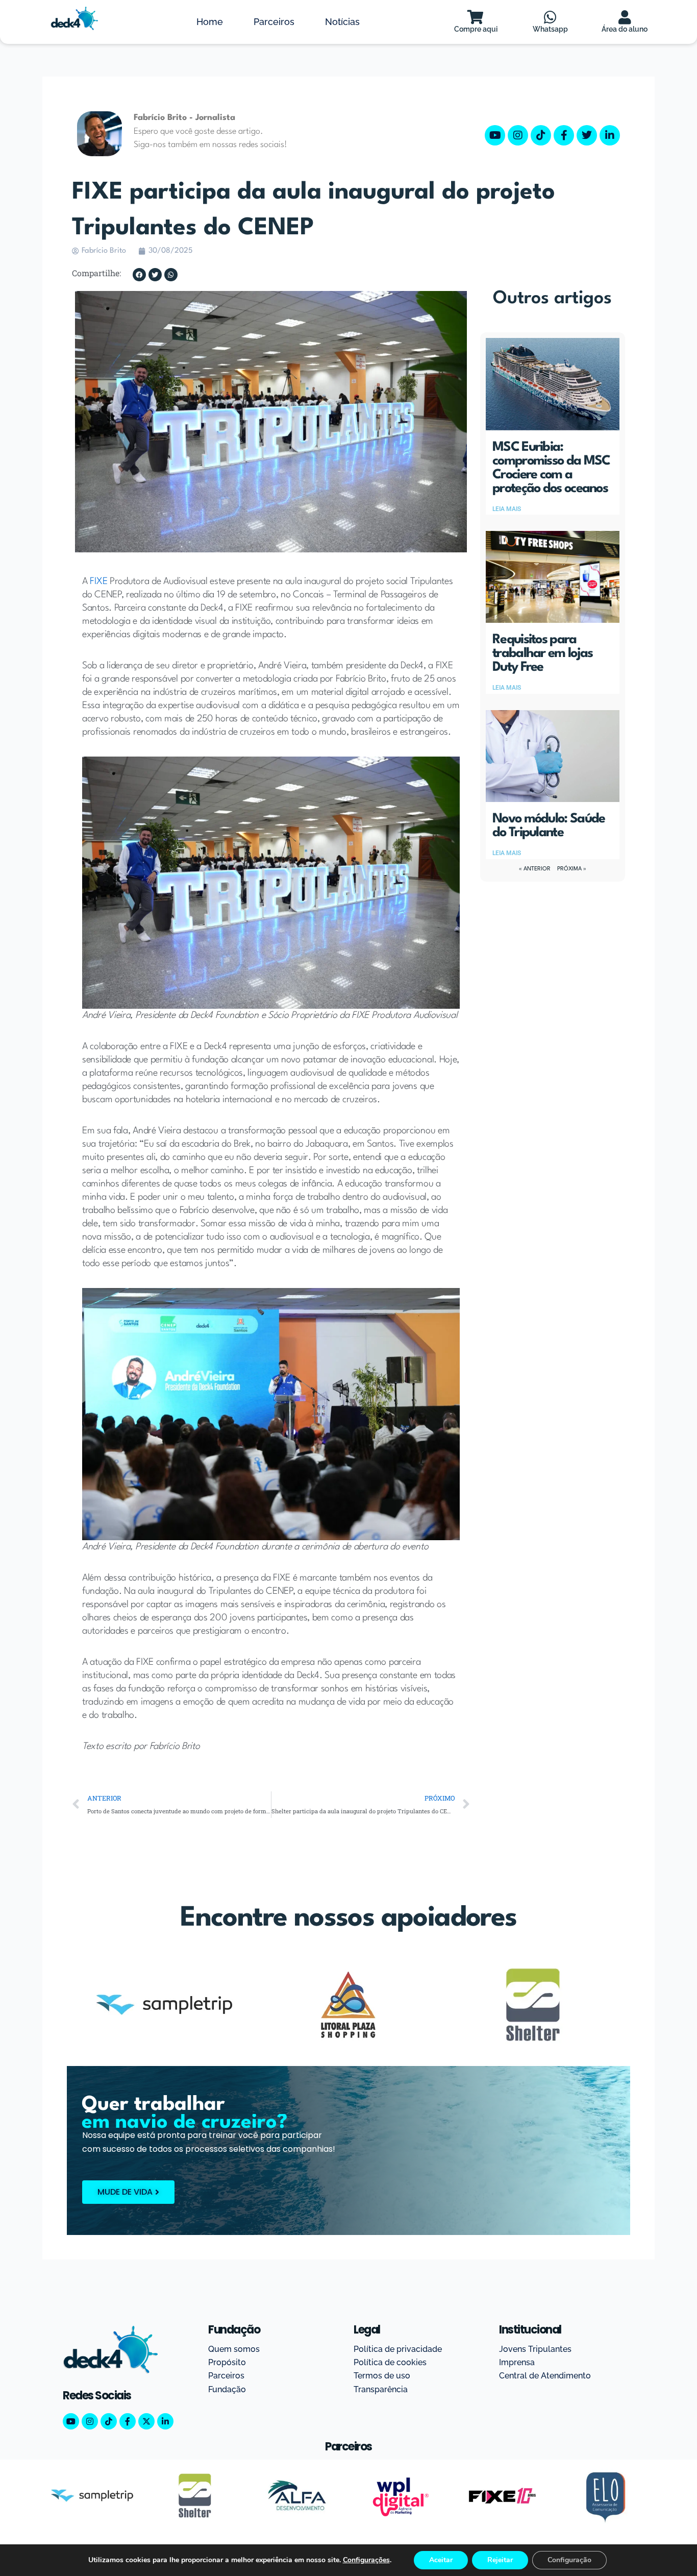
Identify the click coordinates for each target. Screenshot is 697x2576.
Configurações (366, 2560)
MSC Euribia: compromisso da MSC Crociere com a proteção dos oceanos (551, 468)
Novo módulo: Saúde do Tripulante (549, 826)
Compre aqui (476, 29)
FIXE (98, 581)
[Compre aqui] (476, 17)
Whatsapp (550, 29)
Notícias (342, 22)
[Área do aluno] (625, 17)
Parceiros (274, 22)
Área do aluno (625, 29)
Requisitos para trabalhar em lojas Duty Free (542, 653)
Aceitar (441, 2560)
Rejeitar (500, 2560)
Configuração (569, 2560)
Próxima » (572, 869)
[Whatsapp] (550, 17)
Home (210, 22)
